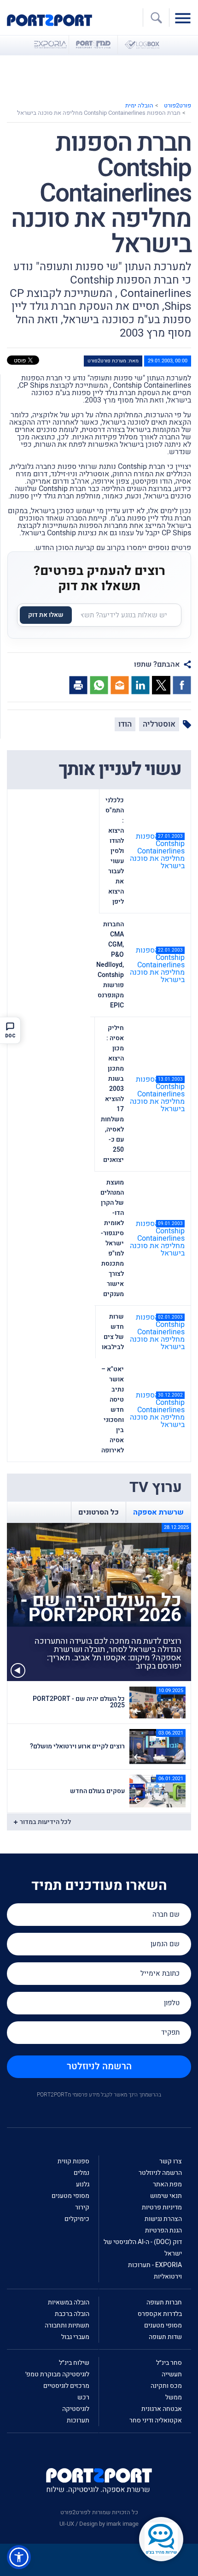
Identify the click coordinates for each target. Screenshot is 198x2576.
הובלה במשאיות (69, 2302)
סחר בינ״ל (169, 2363)
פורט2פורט (178, 105)
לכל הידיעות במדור (45, 1822)
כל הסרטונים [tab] (99, 1512)
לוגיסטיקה (76, 2409)
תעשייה (172, 2374)
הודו (125, 724)
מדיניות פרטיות (162, 2207)
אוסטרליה (159, 724)
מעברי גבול (75, 2337)
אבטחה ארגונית (162, 2409)
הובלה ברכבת (72, 2314)
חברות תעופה (164, 2302)
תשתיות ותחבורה (67, 2325)
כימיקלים (77, 2219)
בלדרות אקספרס (160, 2314)
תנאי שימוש (166, 2196)
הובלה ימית (139, 105)
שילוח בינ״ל (74, 2363)
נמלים (82, 2173)
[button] (19, 2557)
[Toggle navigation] (185, 18)
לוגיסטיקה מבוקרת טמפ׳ (57, 2374)
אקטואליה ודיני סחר (156, 2420)
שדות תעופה (165, 2337)
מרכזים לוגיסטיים (66, 2386)
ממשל (174, 2397)
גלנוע (83, 2184)
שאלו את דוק (46, 615)
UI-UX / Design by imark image (99, 2524)
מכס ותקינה (166, 2386)
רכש (83, 2397)
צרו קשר (171, 2161)
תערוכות (78, 2420)
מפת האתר (167, 2184)
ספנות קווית (73, 2161)
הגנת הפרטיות (163, 2230)
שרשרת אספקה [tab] (158, 1512)
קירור (82, 2207)
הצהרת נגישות (163, 2219)
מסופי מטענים (70, 2196)
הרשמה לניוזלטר (99, 2066)
